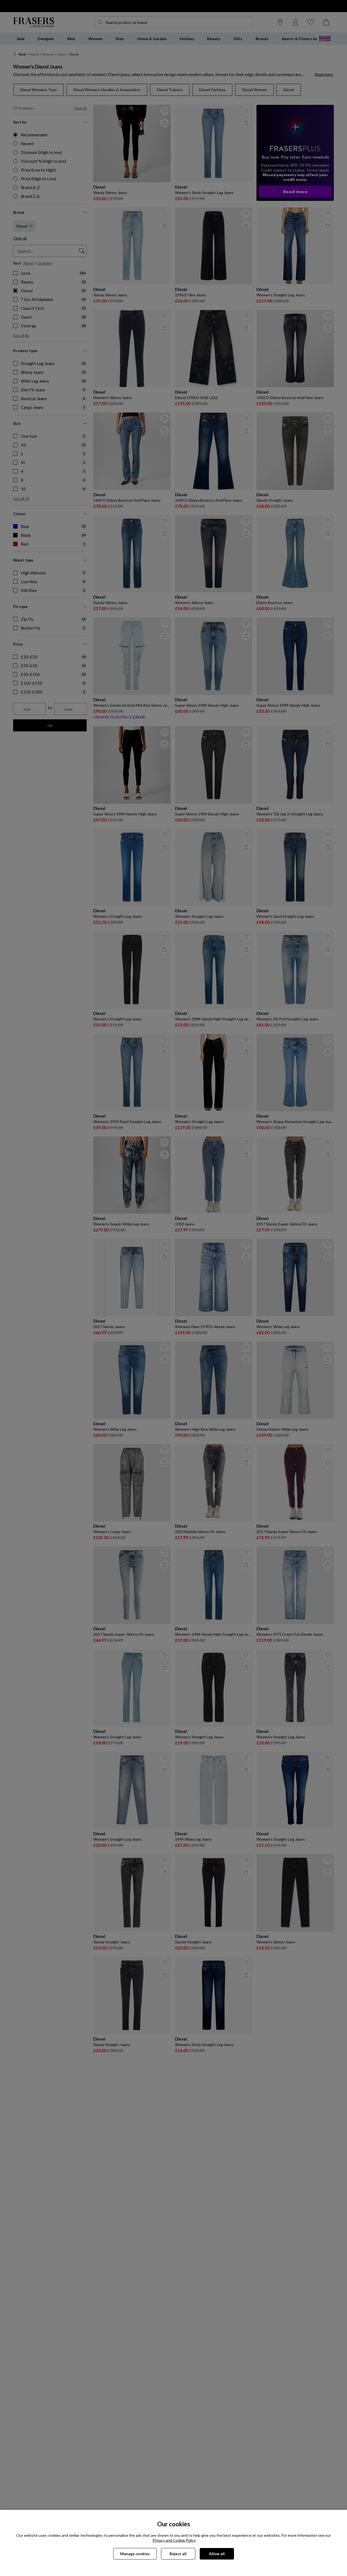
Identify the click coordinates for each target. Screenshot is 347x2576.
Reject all (178, 2554)
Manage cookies (135, 2554)
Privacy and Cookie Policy (174, 2540)
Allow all (217, 2554)
